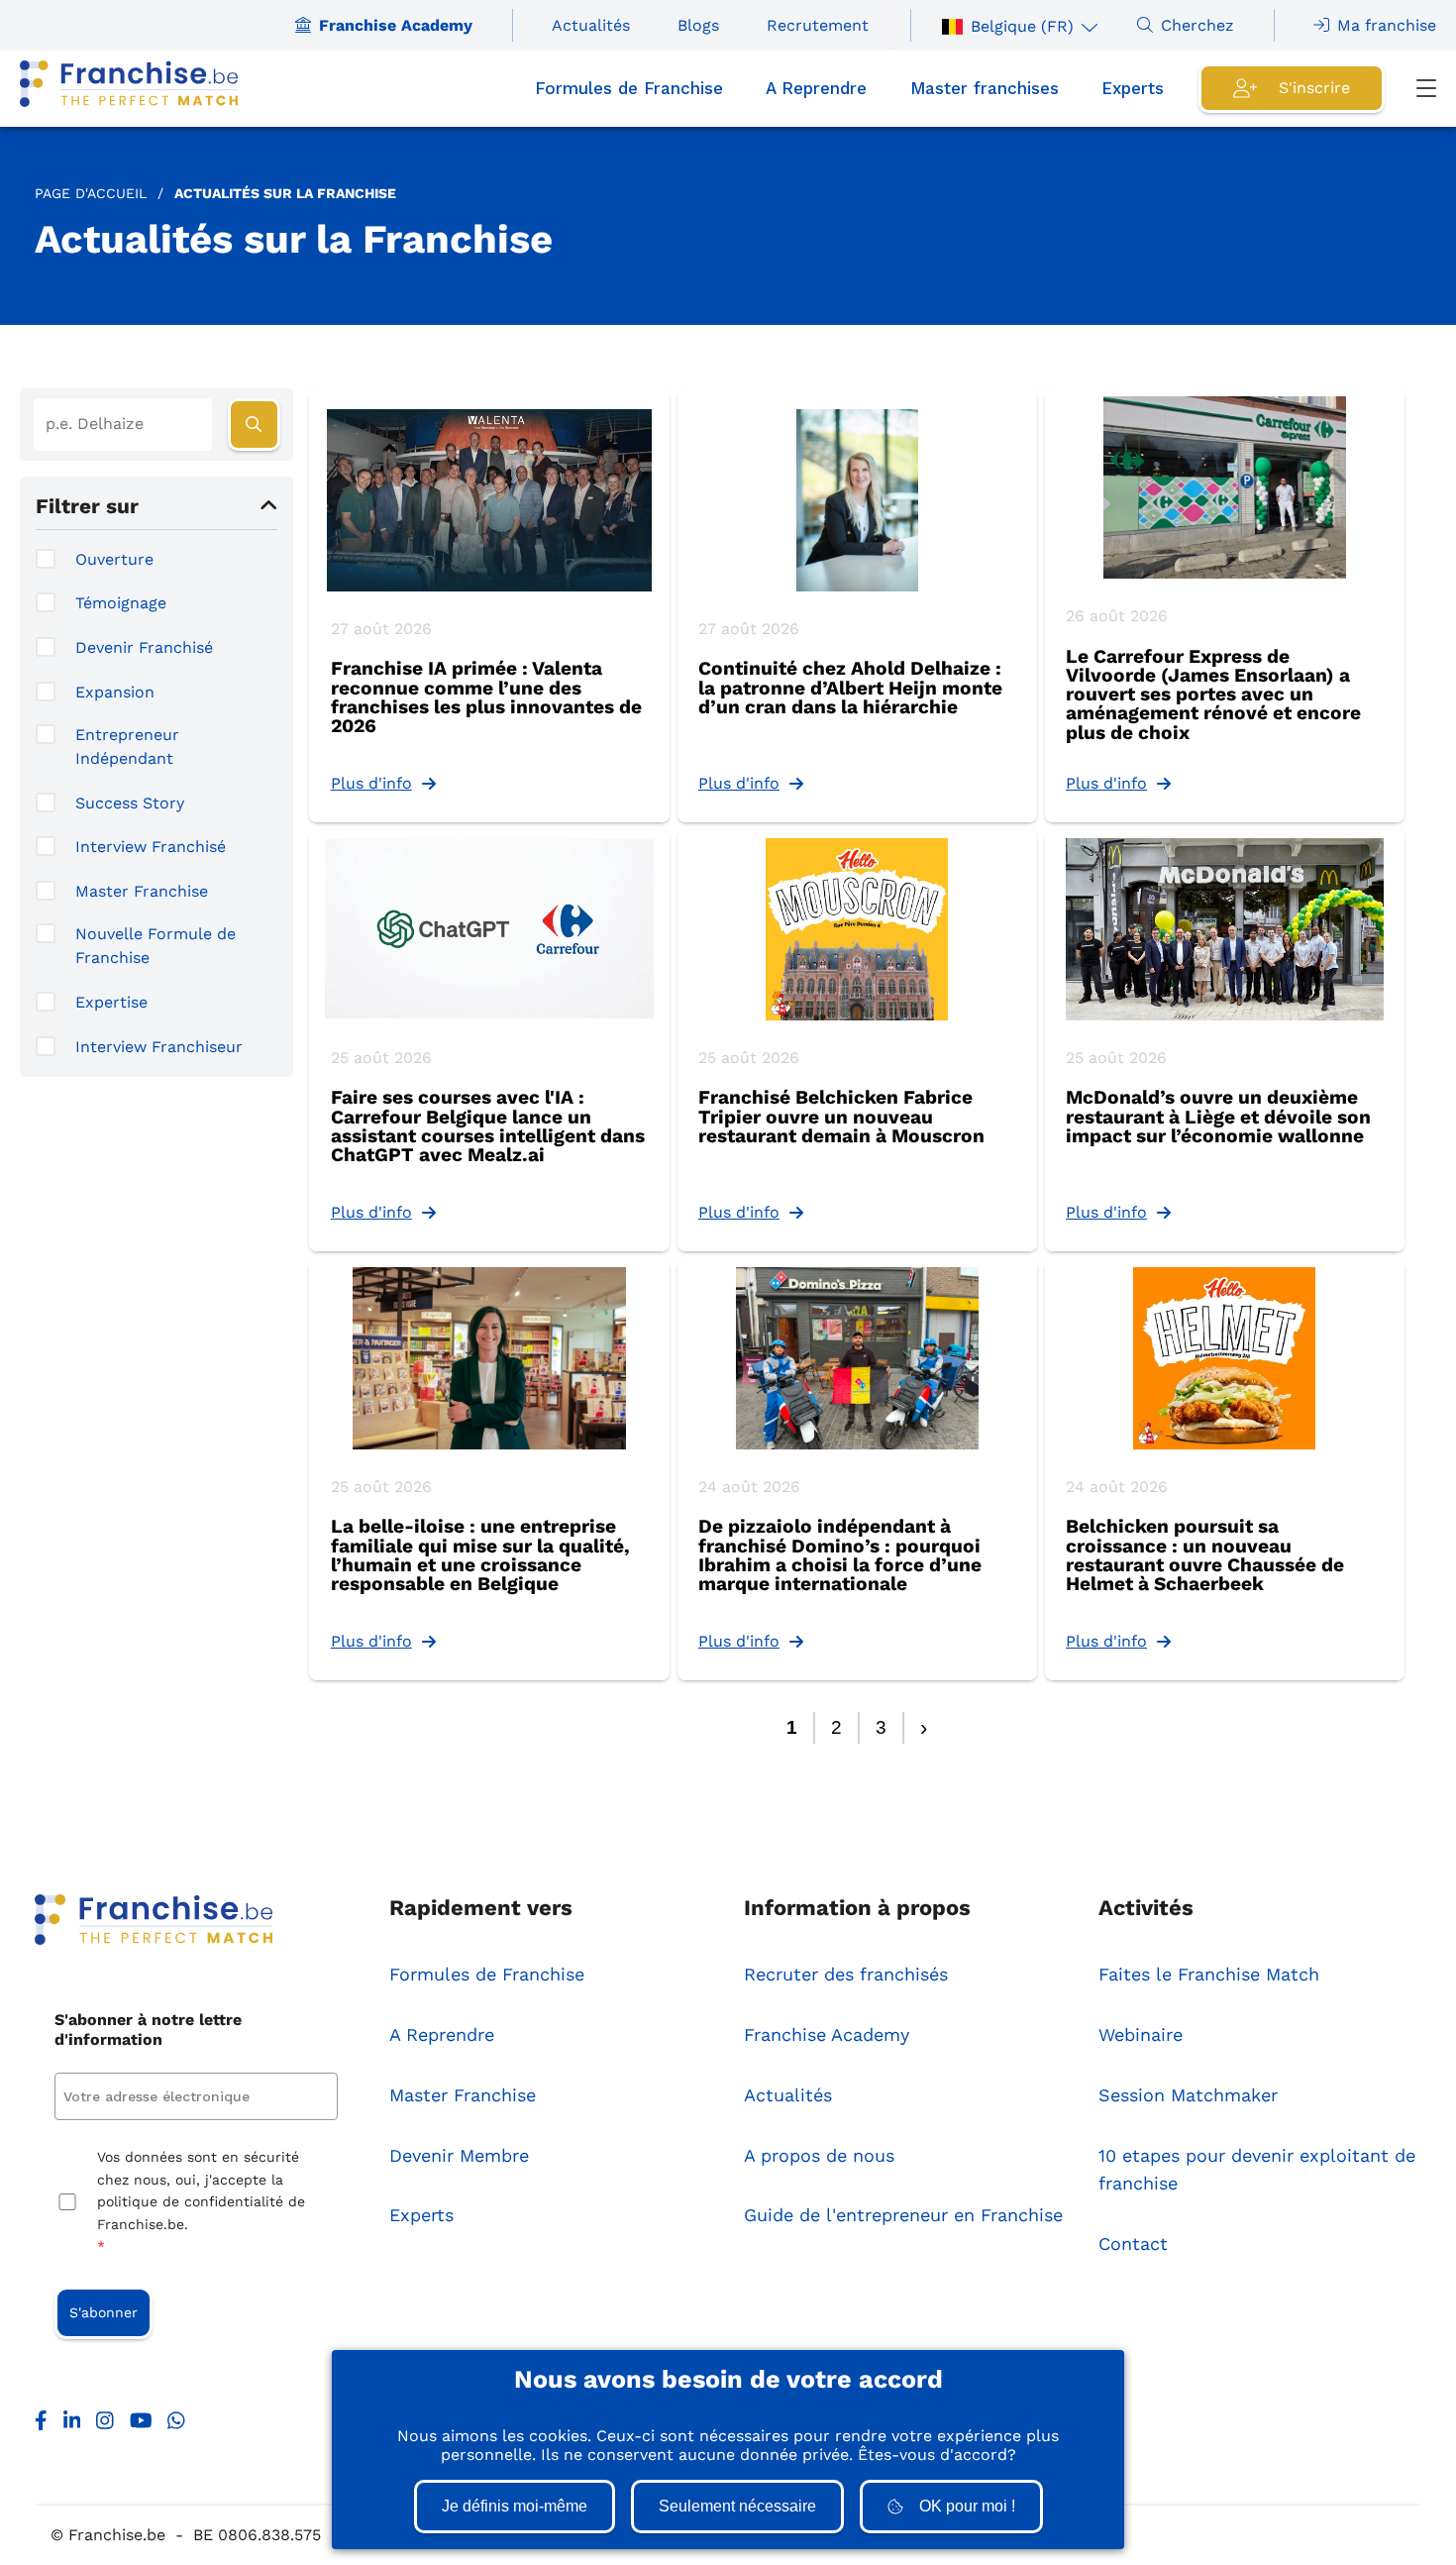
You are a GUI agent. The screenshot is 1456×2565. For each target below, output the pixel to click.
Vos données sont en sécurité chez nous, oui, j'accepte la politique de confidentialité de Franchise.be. (201, 2201)
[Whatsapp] (176, 2425)
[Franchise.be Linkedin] (72, 2425)
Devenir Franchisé (144, 647)
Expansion (115, 692)
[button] (156, 507)
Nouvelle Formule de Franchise (156, 946)
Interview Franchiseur (159, 1047)
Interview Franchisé (151, 847)
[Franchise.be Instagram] (105, 2425)
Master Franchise (142, 891)
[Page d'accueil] (129, 89)
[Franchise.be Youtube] (141, 2425)
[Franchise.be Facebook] (41, 2425)
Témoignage (121, 603)
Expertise (111, 1002)
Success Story (130, 803)
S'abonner (104, 2312)
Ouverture (114, 559)
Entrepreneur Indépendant (127, 747)
